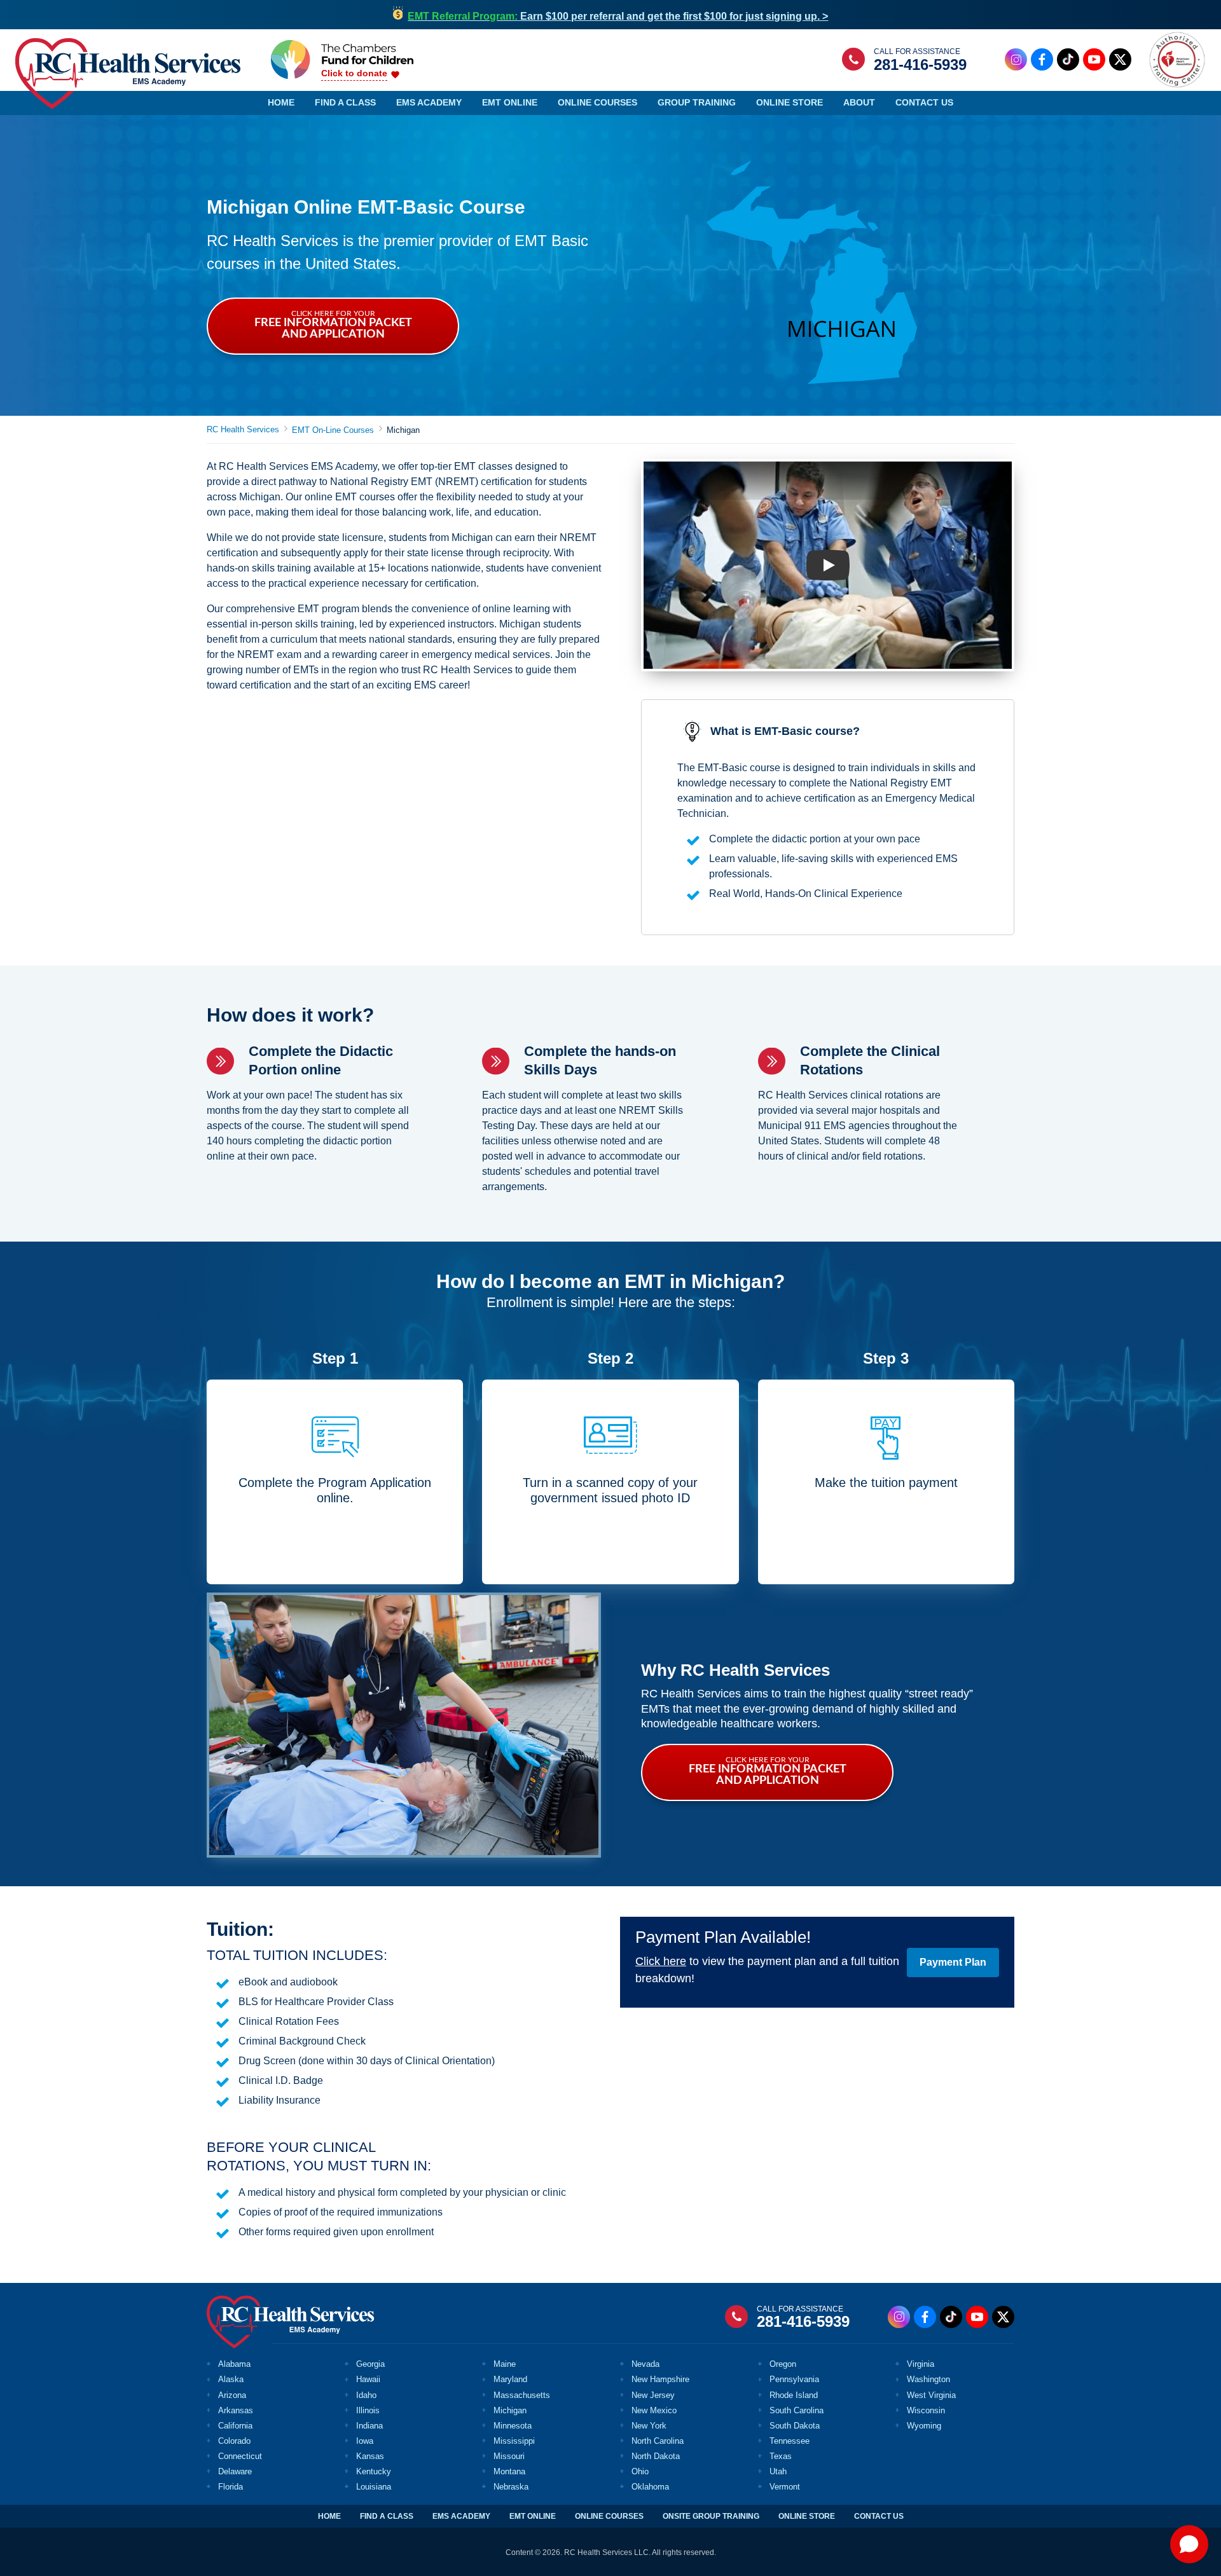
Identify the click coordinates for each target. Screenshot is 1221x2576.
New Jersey (653, 2395)
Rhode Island (794, 2395)
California (235, 2426)
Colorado (234, 2441)
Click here (661, 1961)
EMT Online (510, 102)
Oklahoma (650, 2487)
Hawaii (368, 2379)
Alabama (234, 2364)
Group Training (697, 102)
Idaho (366, 2395)
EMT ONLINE (533, 2516)
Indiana (369, 2426)
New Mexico (654, 2410)
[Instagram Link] (1016, 59)
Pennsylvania (794, 2379)
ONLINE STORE (807, 2516)
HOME (329, 2516)
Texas (781, 2456)
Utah (778, 2471)
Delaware (235, 2471)
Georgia (370, 2364)
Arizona (232, 2395)
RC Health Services (243, 429)
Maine (505, 2364)
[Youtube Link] (1094, 59)
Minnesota (513, 2426)
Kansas (370, 2456)
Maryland (510, 2379)
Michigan (510, 2410)
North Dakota (656, 2456)
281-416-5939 (920, 65)
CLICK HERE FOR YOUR (333, 325)
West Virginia (931, 2395)
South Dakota (795, 2426)
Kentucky (374, 2471)
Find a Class (345, 102)
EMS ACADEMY (461, 2516)
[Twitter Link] (1120, 59)
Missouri (509, 2456)
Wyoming (924, 2426)
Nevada (645, 2364)
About (859, 102)
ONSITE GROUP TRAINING (711, 2516)
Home (281, 102)
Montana (509, 2471)
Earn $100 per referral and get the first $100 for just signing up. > (618, 16)
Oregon (783, 2364)
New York (649, 2426)
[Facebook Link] (1042, 59)
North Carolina (658, 2441)
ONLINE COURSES (609, 2516)
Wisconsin (926, 2410)
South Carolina (797, 2410)
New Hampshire (660, 2379)
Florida (231, 2487)
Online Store (790, 102)
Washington (928, 2379)
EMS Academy (429, 102)
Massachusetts (522, 2395)
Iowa (365, 2441)
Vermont (785, 2487)
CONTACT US (879, 2516)
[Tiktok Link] (1068, 59)
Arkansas (236, 2410)
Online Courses (597, 102)
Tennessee (790, 2441)
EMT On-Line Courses (333, 430)
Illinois (368, 2410)
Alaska (231, 2379)
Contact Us (924, 102)
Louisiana (374, 2487)
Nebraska (511, 2487)
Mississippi (514, 2441)
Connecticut (240, 2456)
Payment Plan (953, 1962)
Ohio (640, 2471)
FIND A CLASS (387, 2516)
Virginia (921, 2364)
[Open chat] (1189, 2544)
